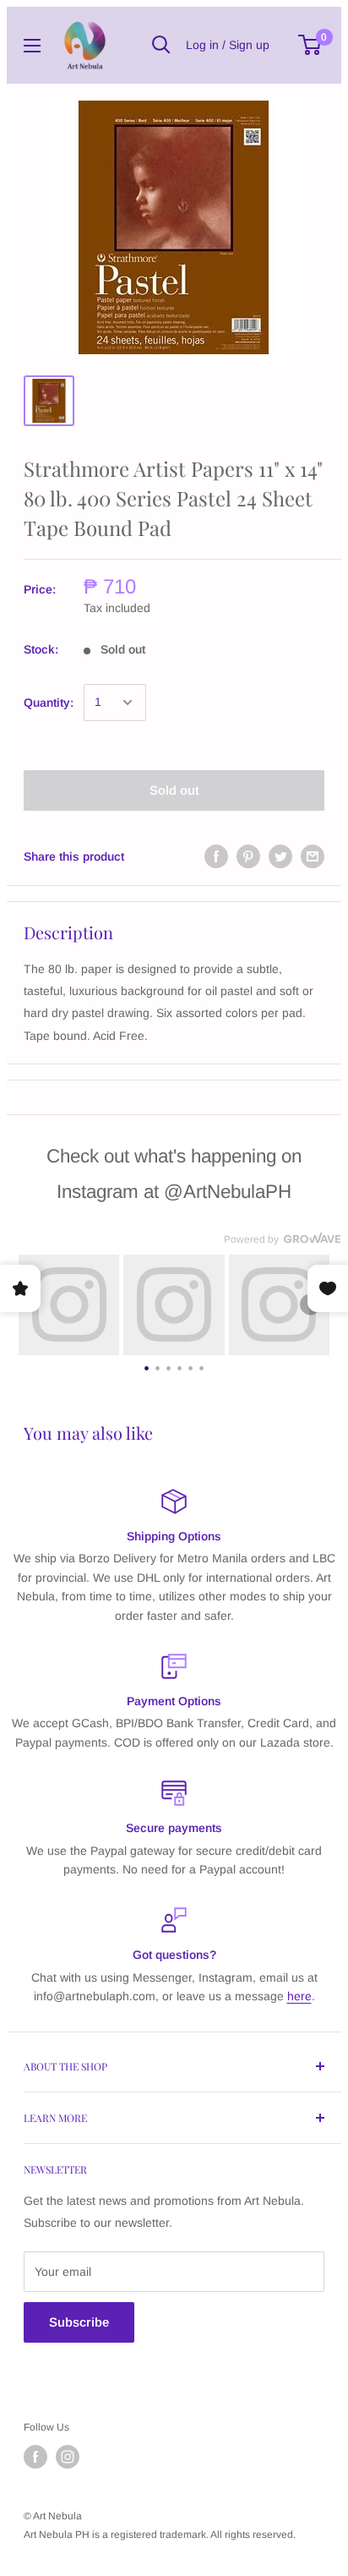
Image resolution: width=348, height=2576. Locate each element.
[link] (69, 1305)
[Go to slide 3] (169, 1366)
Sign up (249, 45)
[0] (310, 45)
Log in (202, 45)
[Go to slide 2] (158, 1366)
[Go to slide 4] (179, 1366)
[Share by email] (313, 856)
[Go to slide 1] (147, 1366)
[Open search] (161, 45)
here (299, 1996)
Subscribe (79, 2322)
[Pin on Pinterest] (248, 856)
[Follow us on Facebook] (35, 2457)
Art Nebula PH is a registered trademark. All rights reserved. (160, 2535)
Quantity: (49, 703)
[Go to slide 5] (190, 1366)
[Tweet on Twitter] (280, 856)
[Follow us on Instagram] (68, 2457)
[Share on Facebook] (216, 856)
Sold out (174, 790)
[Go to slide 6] (201, 1366)
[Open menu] (32, 46)
